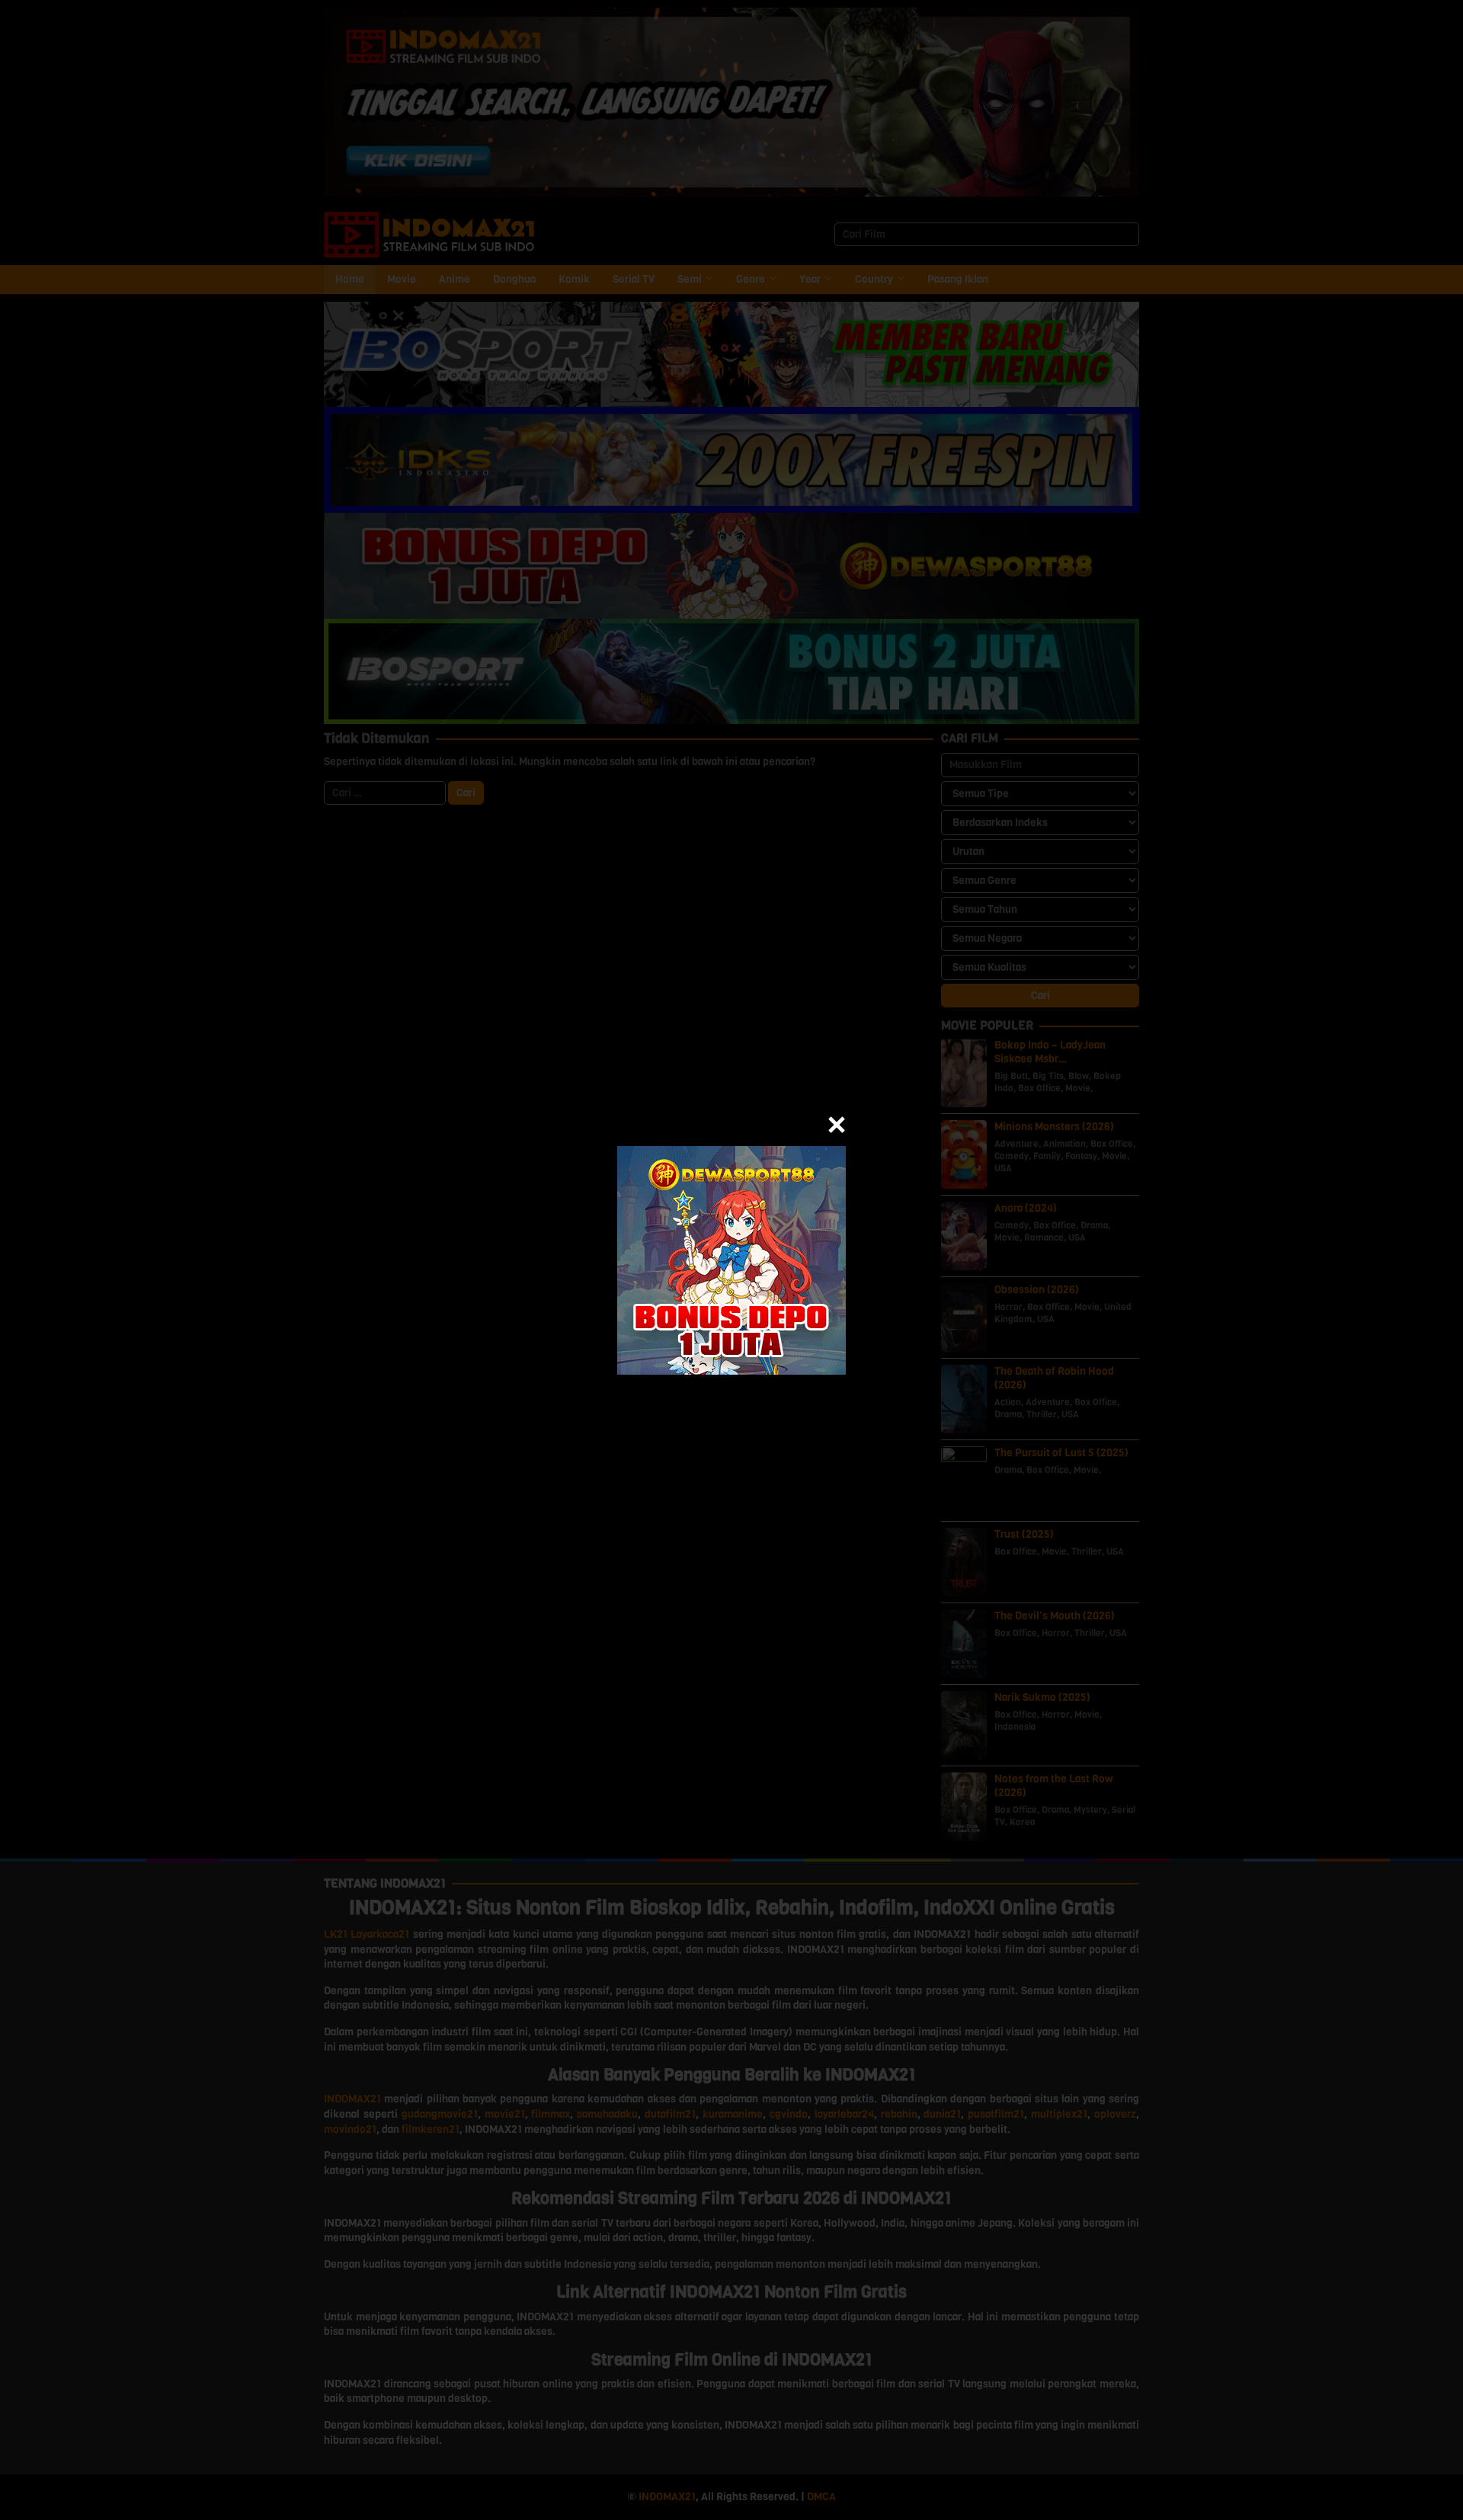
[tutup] (837, 1125)
